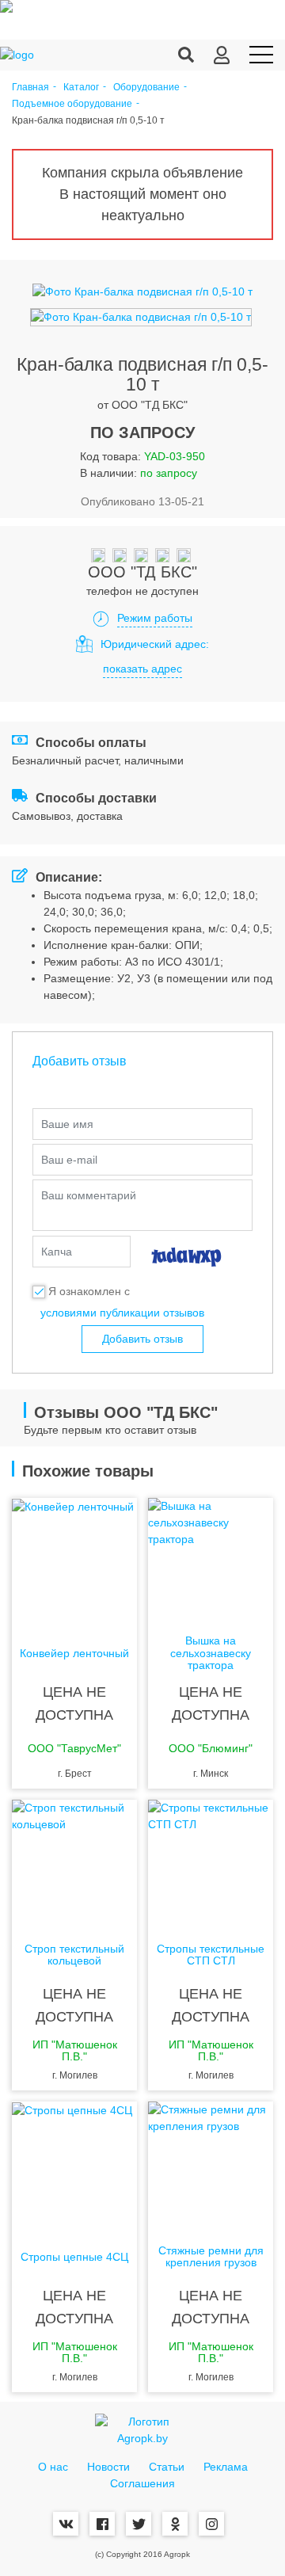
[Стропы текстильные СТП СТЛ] (211, 1863)
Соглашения (142, 2483)
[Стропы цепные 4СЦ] (74, 2165)
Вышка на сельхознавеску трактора (211, 1653)
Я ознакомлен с (89, 1291)
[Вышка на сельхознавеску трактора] (211, 1561)
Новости (108, 2467)
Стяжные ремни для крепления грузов (211, 2257)
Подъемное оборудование (72, 104)
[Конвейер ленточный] (74, 1561)
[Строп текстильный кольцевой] (74, 1863)
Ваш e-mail (69, 1160)
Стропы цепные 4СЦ (74, 2257)
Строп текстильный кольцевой (74, 1955)
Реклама (226, 2467)
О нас (53, 2467)
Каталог (81, 88)
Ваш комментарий (89, 1195)
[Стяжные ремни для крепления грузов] (211, 2165)
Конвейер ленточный (74, 1654)
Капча (57, 1252)
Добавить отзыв (142, 1339)
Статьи (167, 2467)
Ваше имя (67, 1124)
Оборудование (146, 88)
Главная (30, 88)
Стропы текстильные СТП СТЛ (211, 1955)
